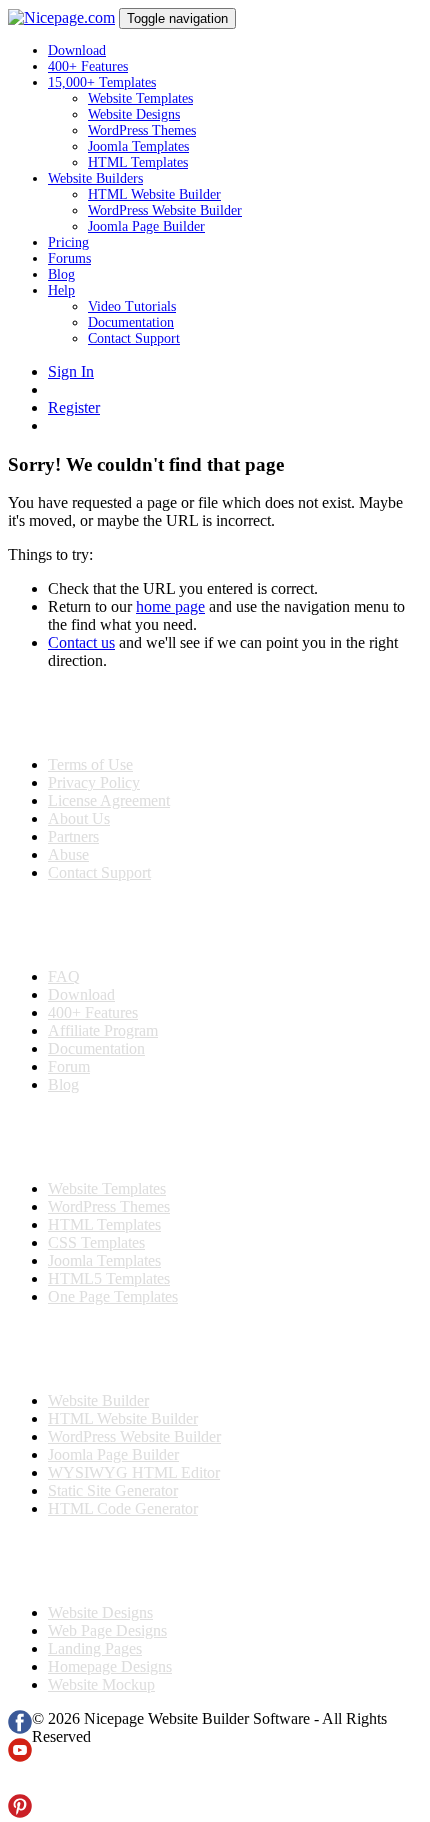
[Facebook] (20, 1728)
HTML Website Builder (154, 194)
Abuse (68, 854)
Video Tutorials (132, 306)
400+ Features (88, 66)
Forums (69, 258)
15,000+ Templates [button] (102, 82)
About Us (79, 818)
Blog (61, 274)
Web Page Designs (107, 1630)
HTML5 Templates (109, 1278)
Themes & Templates (114, 1137)
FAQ (64, 976)
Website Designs (134, 114)
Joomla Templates (138, 146)
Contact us (81, 642)
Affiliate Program (103, 1030)
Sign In (71, 371)
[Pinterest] (20, 1812)
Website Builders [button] (95, 178)
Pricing (68, 242)
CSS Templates (96, 1242)
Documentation (131, 322)
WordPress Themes (142, 130)
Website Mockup (101, 1684)
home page (170, 606)
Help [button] (61, 290)
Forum (69, 1066)
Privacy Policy (94, 782)
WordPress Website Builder (165, 210)
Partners (73, 836)
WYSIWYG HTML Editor (134, 1472)
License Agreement (109, 800)
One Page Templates (113, 1296)
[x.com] (20, 1784)
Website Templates (140, 98)
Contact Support (134, 338)
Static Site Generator (113, 1490)
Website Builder (98, 1400)
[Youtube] (20, 1756)
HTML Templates (138, 162)
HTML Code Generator (123, 1508)
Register (74, 407)
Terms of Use (90, 764)
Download (77, 50)
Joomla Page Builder (146, 226)
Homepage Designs (110, 1666)
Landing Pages (95, 1648)
